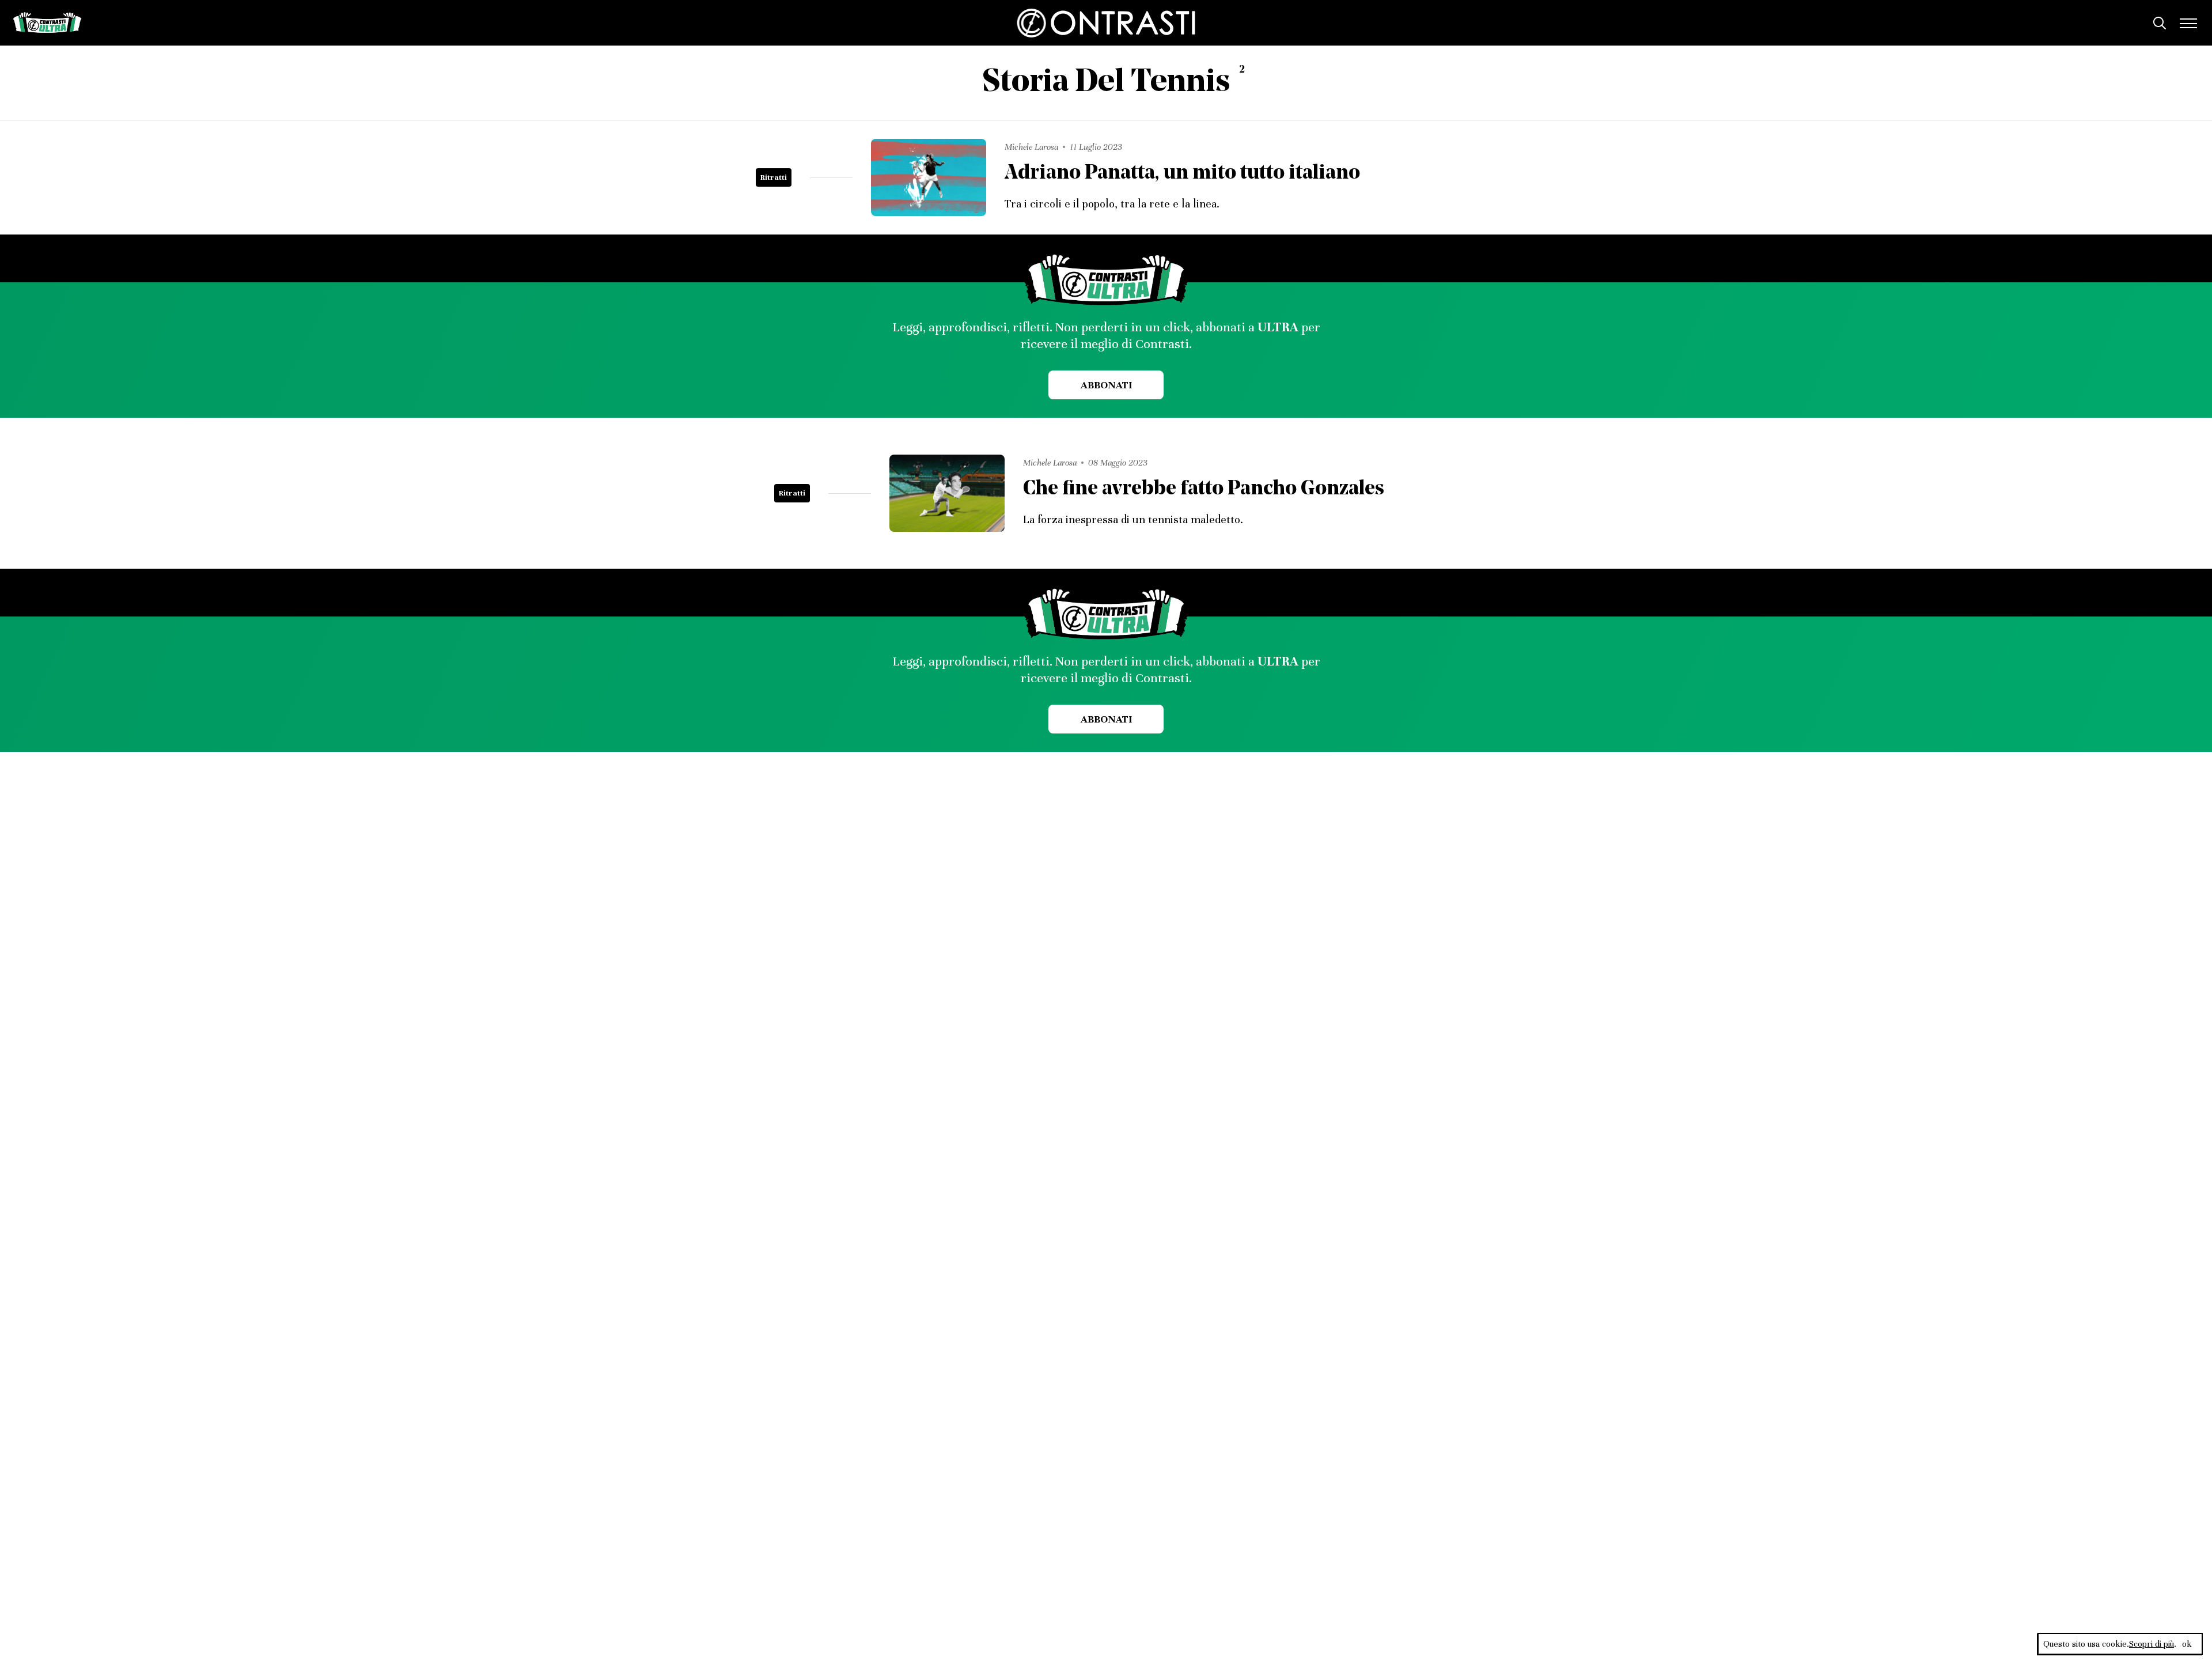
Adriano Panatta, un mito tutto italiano (1182, 174)
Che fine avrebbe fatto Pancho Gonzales (1204, 489)
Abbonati (1106, 385)
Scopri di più (2152, 1644)
